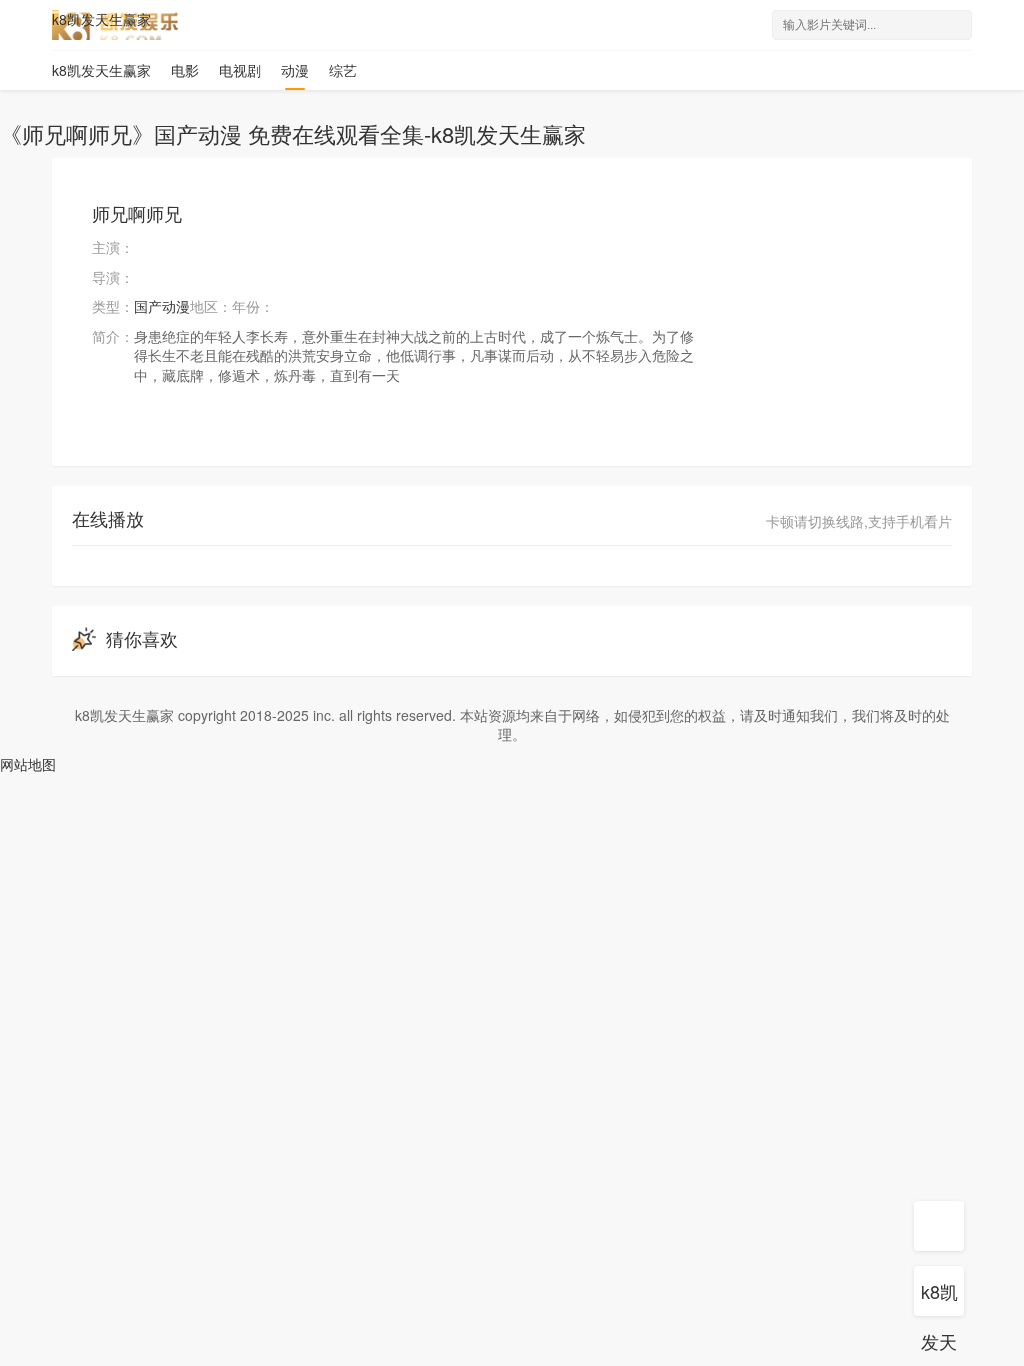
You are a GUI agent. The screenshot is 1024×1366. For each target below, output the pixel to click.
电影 (185, 70)
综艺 (343, 70)
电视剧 (240, 70)
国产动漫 (162, 306)
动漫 (295, 70)
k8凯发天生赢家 (101, 19)
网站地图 (28, 764)
